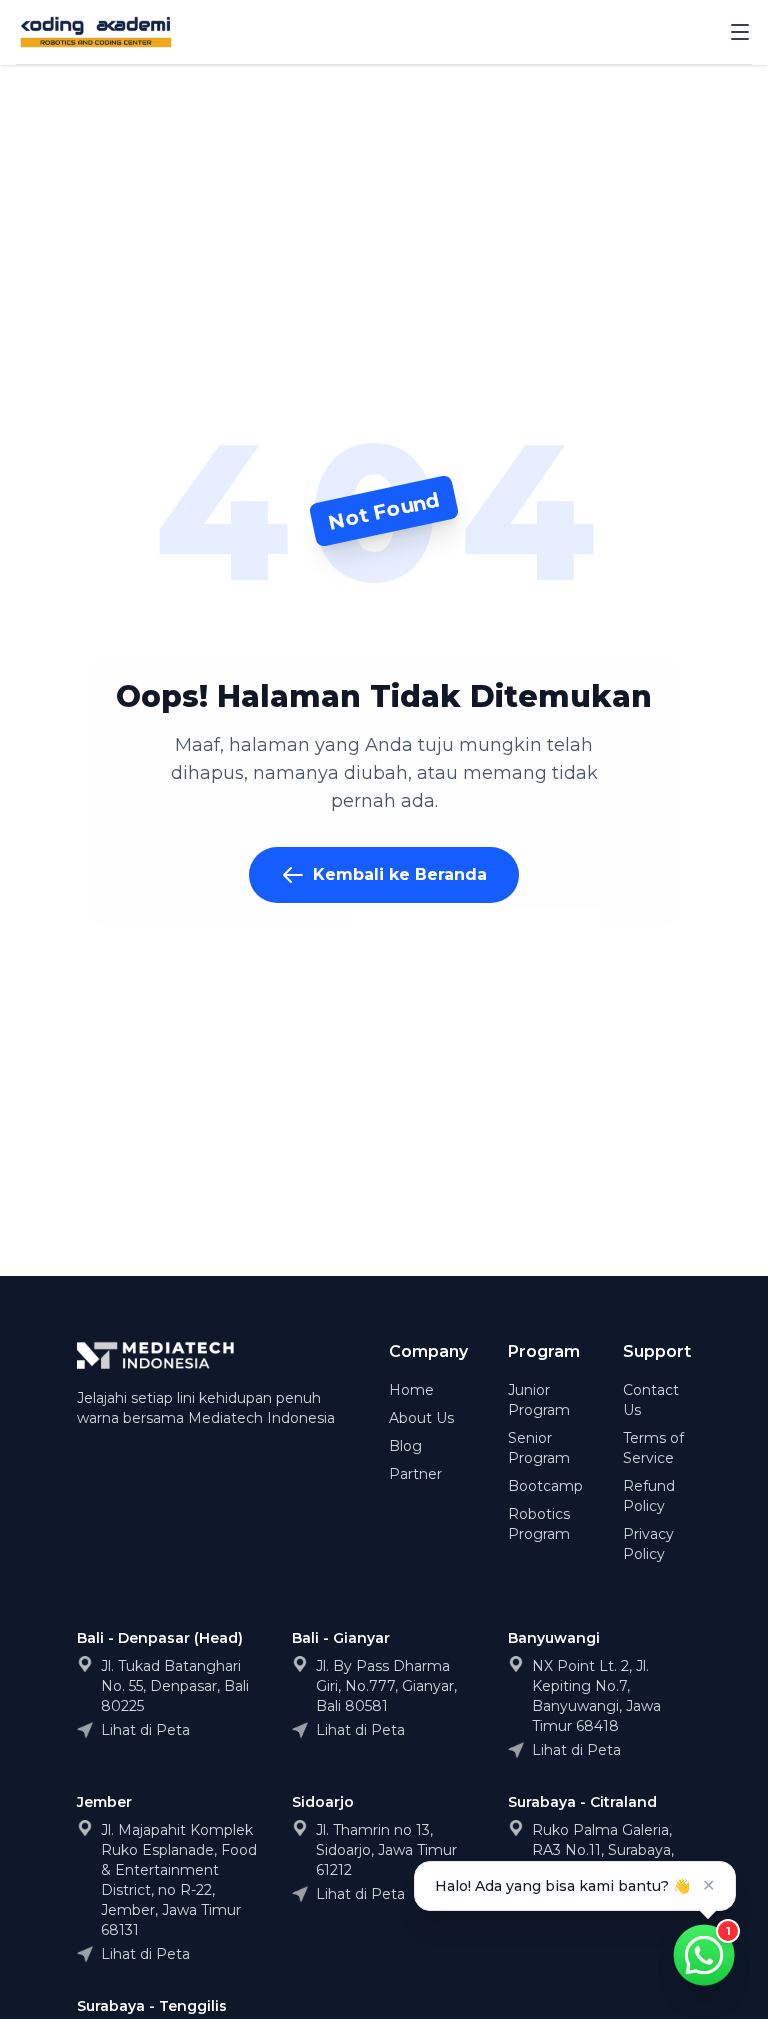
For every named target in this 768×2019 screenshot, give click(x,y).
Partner (415, 1474)
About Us (421, 1418)
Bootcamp (545, 1486)
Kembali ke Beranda (400, 874)
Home (411, 1390)
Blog (405, 1446)
